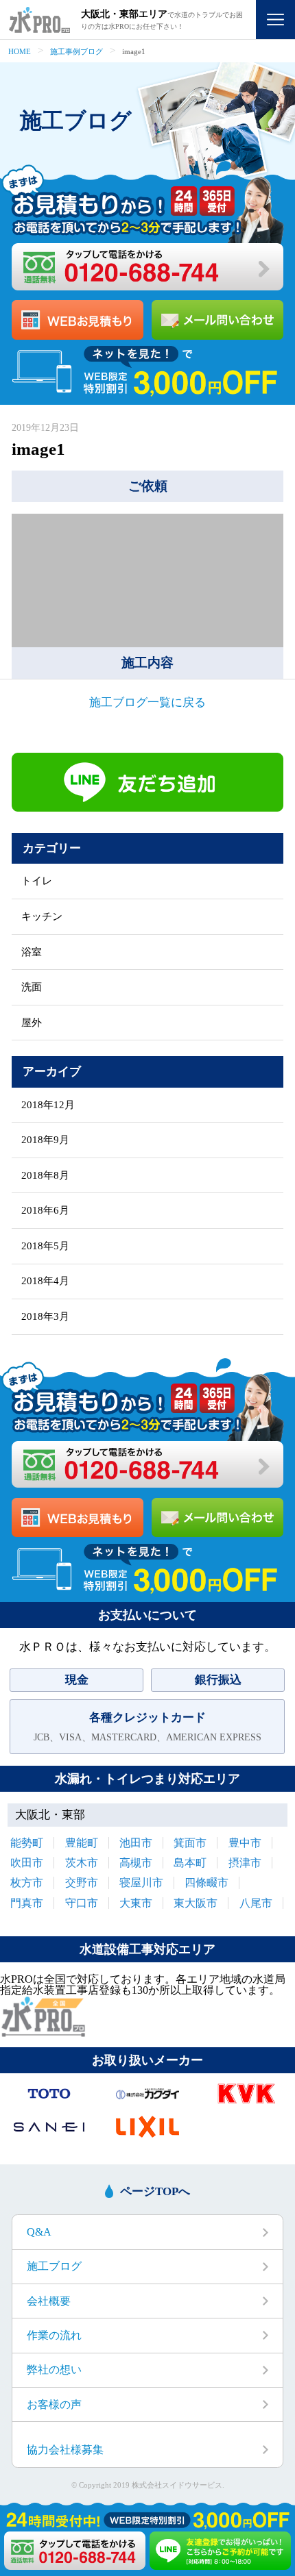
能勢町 (27, 1843)
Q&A (39, 2232)
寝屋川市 (141, 1883)
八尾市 (256, 1903)
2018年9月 (45, 1140)
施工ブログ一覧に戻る (147, 702)
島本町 (190, 1863)
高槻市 (136, 1863)
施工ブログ (54, 2266)
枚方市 (27, 1883)
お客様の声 (54, 2404)
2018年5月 (45, 1246)
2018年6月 (45, 1211)
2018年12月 (48, 1105)
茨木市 (82, 1863)
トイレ (37, 881)
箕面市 (190, 1843)
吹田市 (27, 1863)
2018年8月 (45, 1176)
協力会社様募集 (65, 2450)
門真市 (27, 1903)
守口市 (82, 1903)
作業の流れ (54, 2335)
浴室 (32, 952)
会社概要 (49, 2301)
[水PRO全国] (43, 2033)
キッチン (42, 917)
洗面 (32, 987)
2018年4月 (45, 1281)
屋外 (32, 1023)
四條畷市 (206, 1883)
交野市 (82, 1883)
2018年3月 (45, 1317)
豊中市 (245, 1843)
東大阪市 (196, 1903)
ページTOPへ (155, 2191)
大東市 (136, 1903)
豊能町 (82, 1843)
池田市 (136, 1843)
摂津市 (245, 1863)
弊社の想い (54, 2369)
